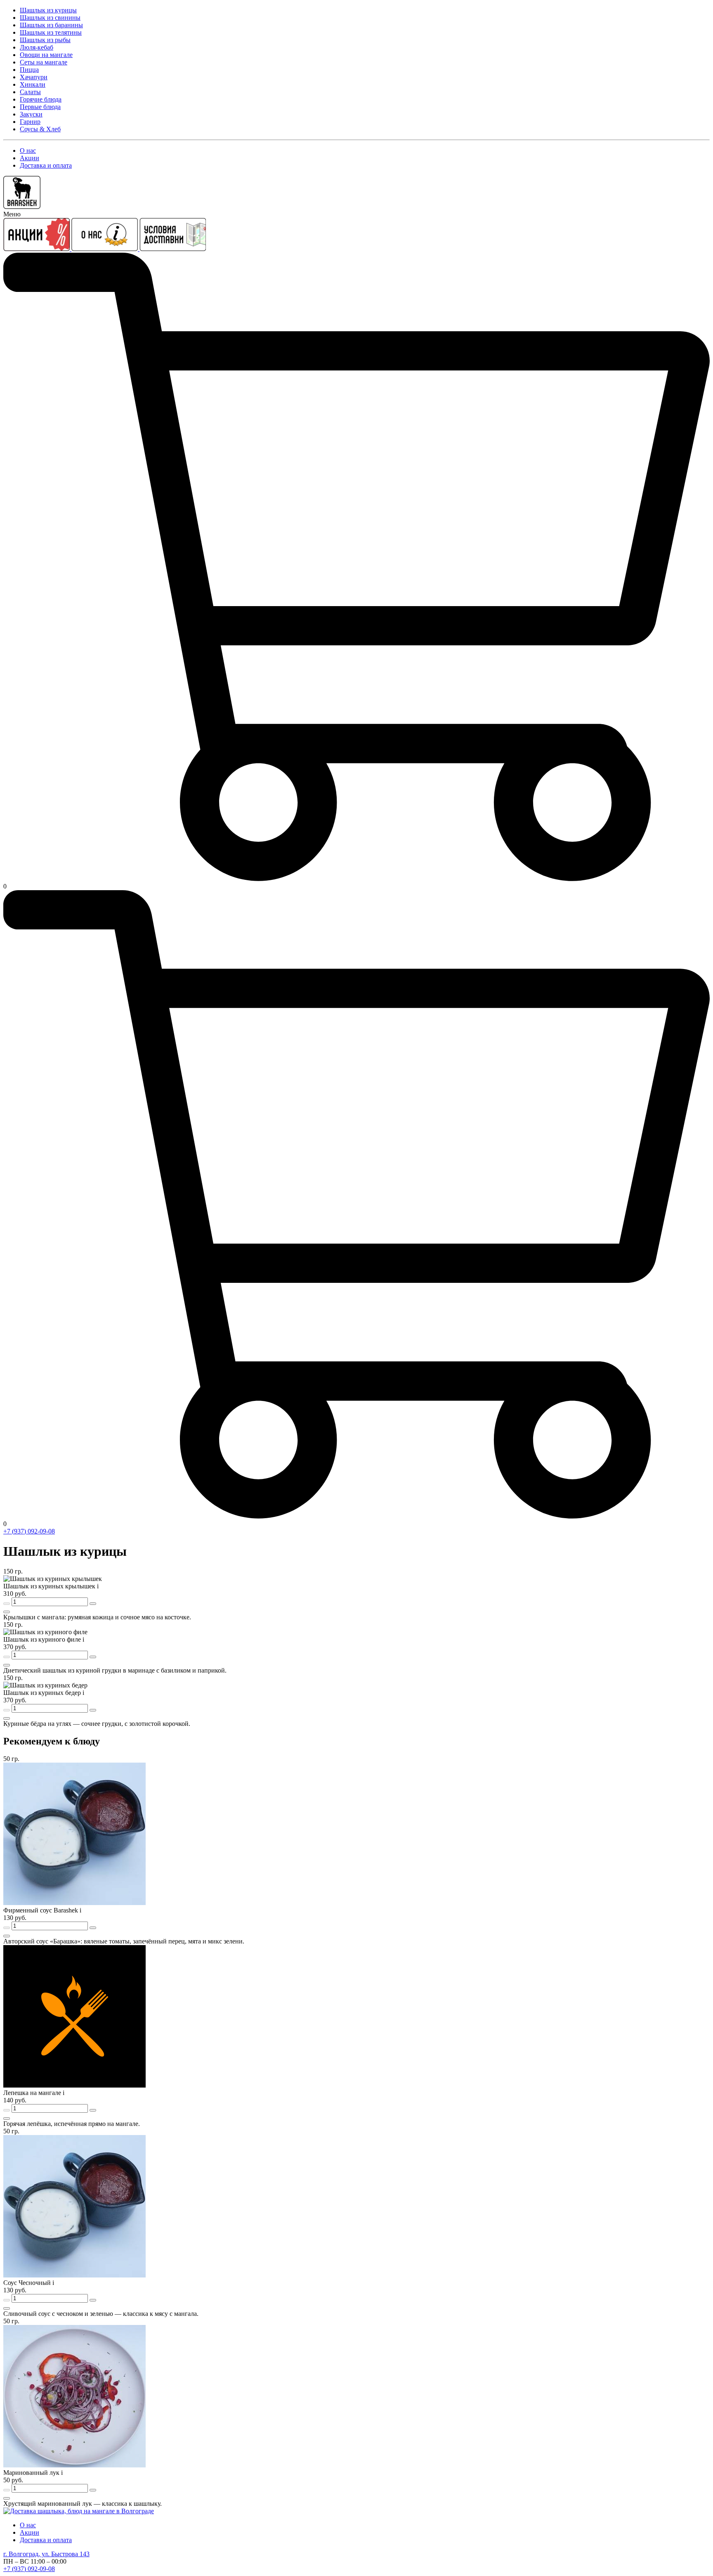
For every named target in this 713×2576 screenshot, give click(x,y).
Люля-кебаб (37, 47)
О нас (28, 150)
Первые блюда (40, 107)
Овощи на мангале (46, 55)
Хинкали (33, 84)
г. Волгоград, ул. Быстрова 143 (46, 2554)
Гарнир (30, 122)
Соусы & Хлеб (40, 129)
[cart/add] (7, 1612)
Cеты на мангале (44, 62)
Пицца (29, 70)
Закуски (31, 114)
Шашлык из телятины (51, 32)
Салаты (30, 92)
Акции (30, 158)
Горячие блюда (41, 99)
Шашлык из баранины (51, 25)
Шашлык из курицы (48, 10)
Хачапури (34, 77)
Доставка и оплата (46, 165)
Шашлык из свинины (50, 18)
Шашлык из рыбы (45, 40)
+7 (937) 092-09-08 (29, 1531)
